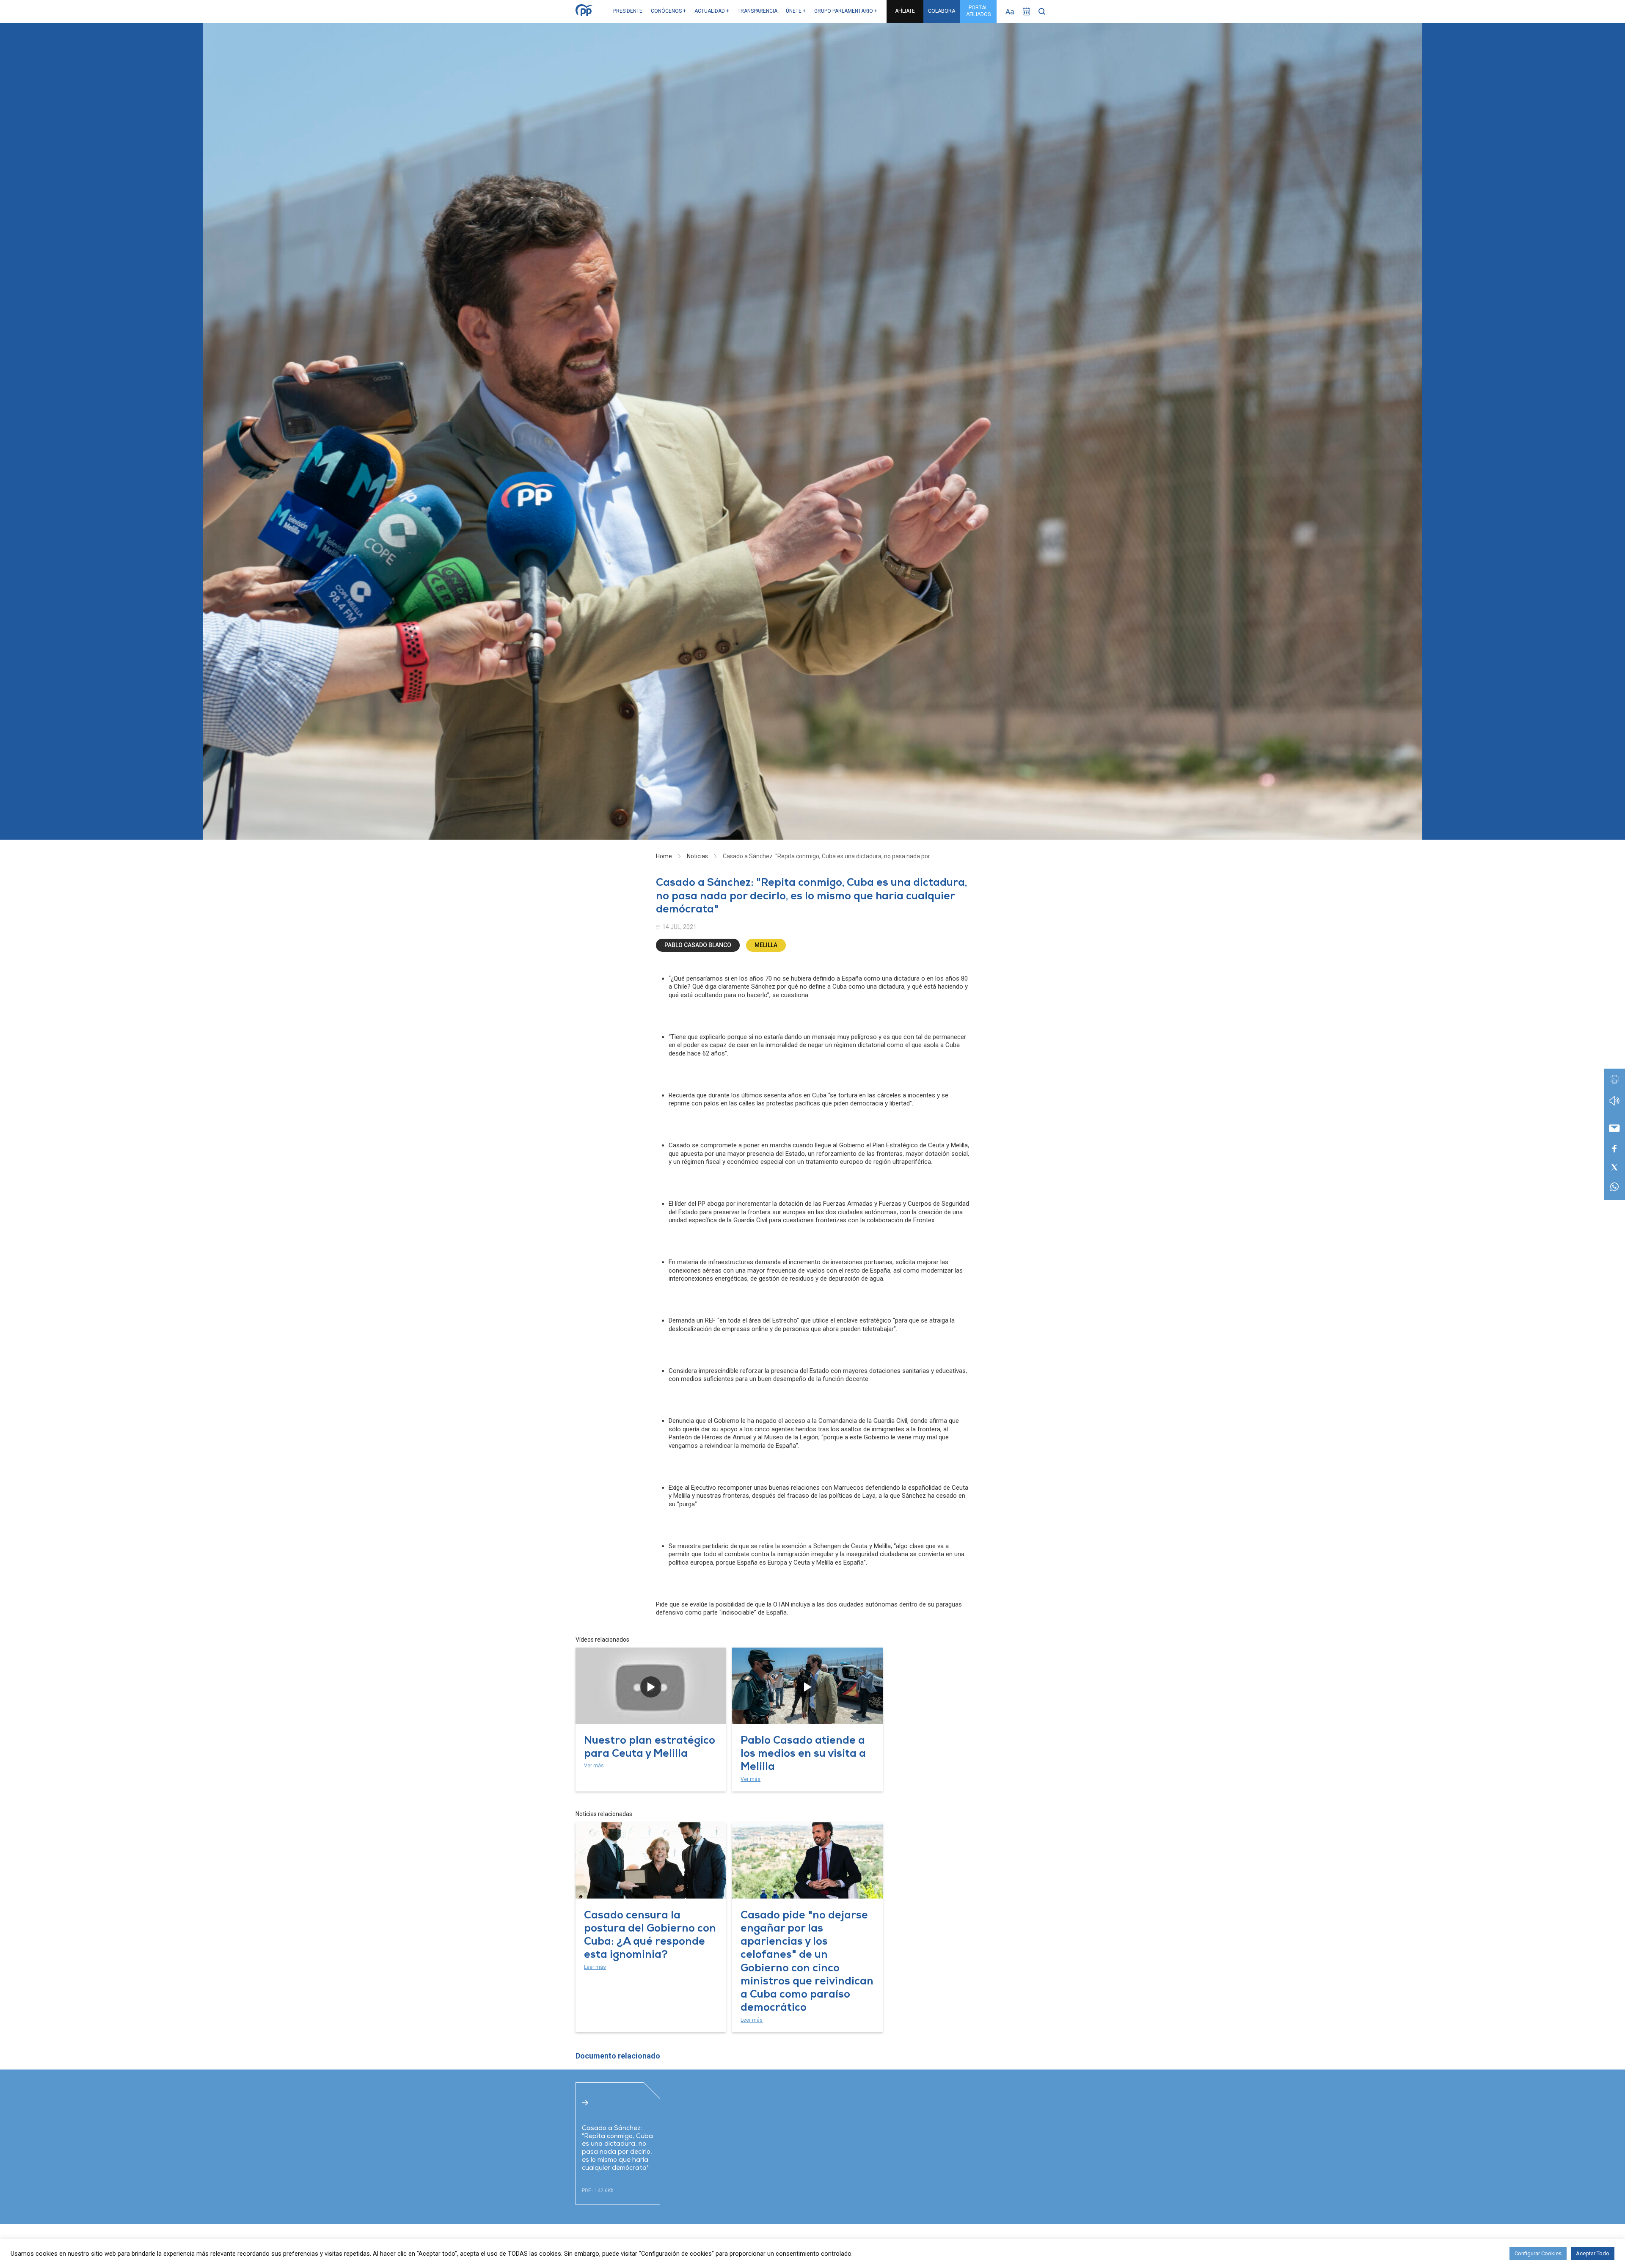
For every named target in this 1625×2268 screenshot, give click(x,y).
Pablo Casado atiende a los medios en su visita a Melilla (803, 1755)
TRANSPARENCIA (757, 11)
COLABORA (942, 11)
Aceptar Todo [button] (1593, 2253)
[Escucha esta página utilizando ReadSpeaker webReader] (1614, 1105)
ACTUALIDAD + (712, 11)
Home (664, 856)
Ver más (594, 1766)
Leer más (595, 1967)
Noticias (697, 856)
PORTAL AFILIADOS (978, 11)
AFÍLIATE (905, 11)
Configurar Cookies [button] (1538, 2253)
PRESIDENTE (628, 11)
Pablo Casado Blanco (698, 945)
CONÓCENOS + (668, 11)
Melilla (766, 945)
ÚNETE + (796, 11)
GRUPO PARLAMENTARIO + (846, 11)
